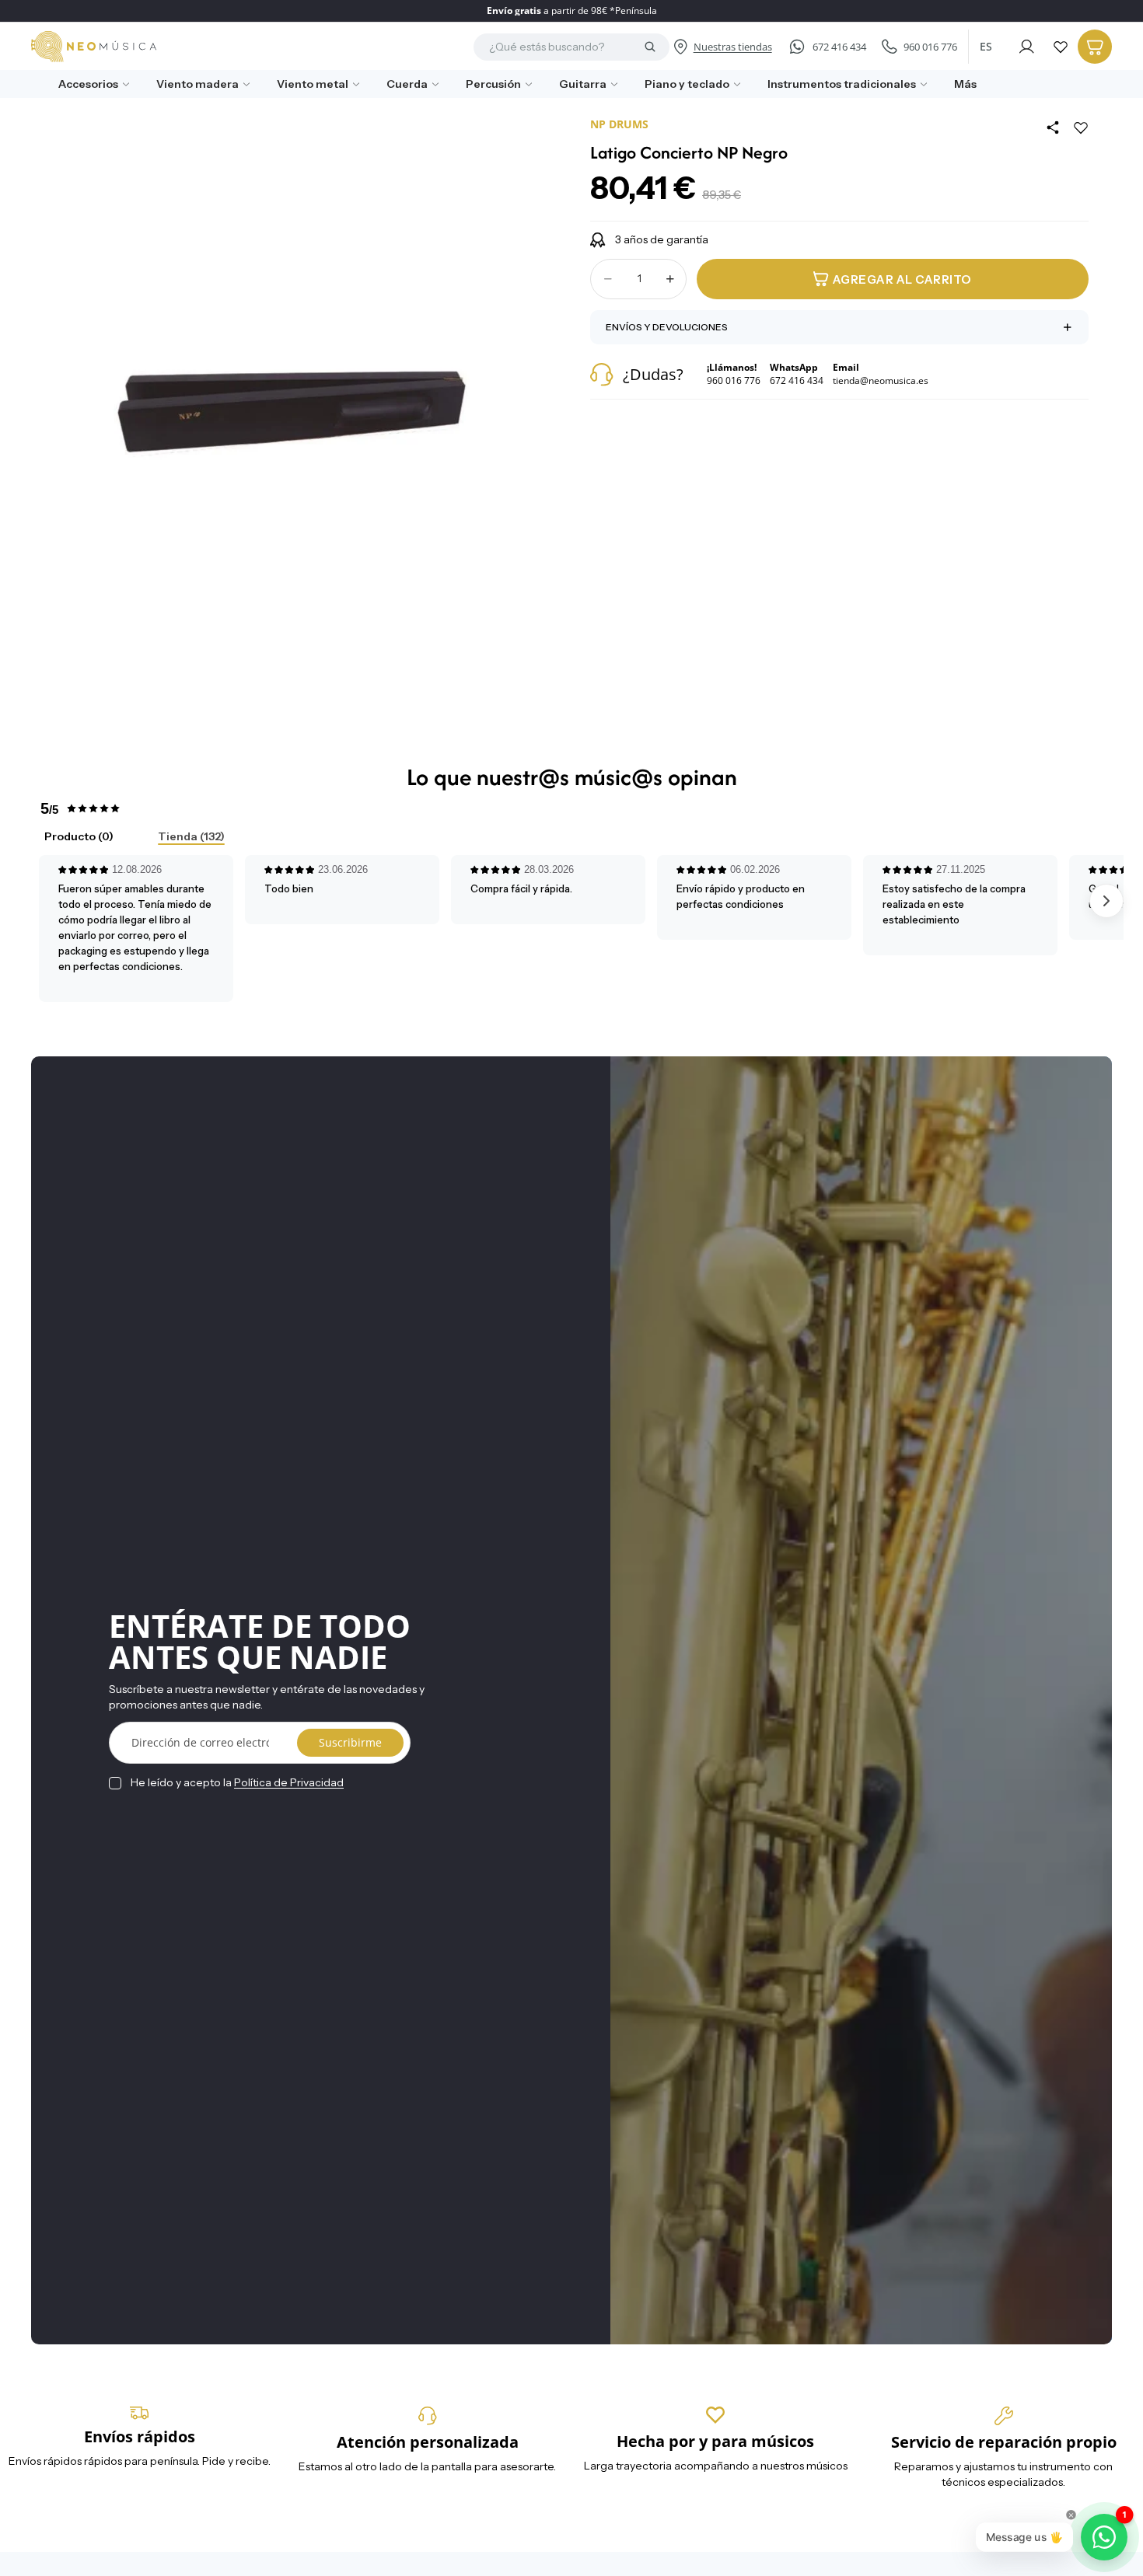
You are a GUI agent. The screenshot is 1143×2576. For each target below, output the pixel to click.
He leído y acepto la (237, 1782)
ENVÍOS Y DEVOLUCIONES (667, 327)
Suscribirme (350, 1742)
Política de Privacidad (289, 1782)
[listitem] (959, 84)
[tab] (66, 838)
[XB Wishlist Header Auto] (1061, 47)
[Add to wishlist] (1081, 127)
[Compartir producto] (1053, 127)
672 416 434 (839, 47)
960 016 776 (930, 47)
